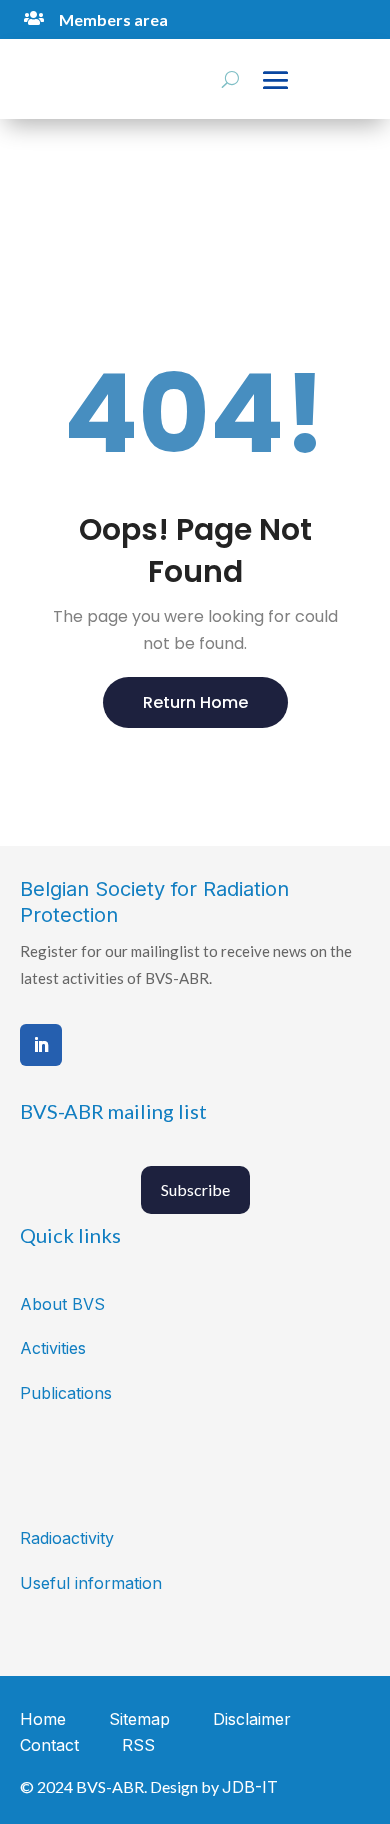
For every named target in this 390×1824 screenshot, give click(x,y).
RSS (138, 1745)
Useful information (91, 1583)
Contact (49, 1745)
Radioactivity (67, 1538)
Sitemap (139, 1719)
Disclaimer (252, 1719)
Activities (53, 1348)
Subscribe (195, 1189)
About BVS (62, 1304)
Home (43, 1719)
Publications (66, 1393)
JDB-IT (250, 1787)
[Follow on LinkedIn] (41, 1045)
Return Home (195, 702)
